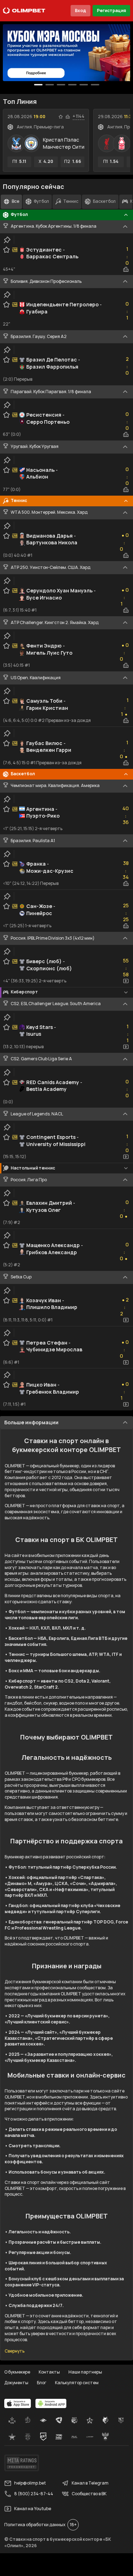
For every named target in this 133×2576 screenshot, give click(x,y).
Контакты (49, 2372)
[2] (61, 85)
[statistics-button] (68, 117)
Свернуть (15, 2351)
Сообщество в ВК (89, 2494)
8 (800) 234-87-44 (34, 2494)
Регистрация (111, 10)
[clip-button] (7, 240)
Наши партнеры (85, 2372)
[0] (38, 85)
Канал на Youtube (33, 2509)
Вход (81, 10)
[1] (50, 85)
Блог (42, 2383)
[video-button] (126, 981)
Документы (16, 2383)
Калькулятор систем (77, 2383)
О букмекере (17, 2372)
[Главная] (24, 11)
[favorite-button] (61, 117)
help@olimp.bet (30, 2483)
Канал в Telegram (90, 2483)
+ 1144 (79, 116)
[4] (84, 85)
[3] (72, 85)
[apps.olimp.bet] (18, 2403)
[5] (95, 85)
